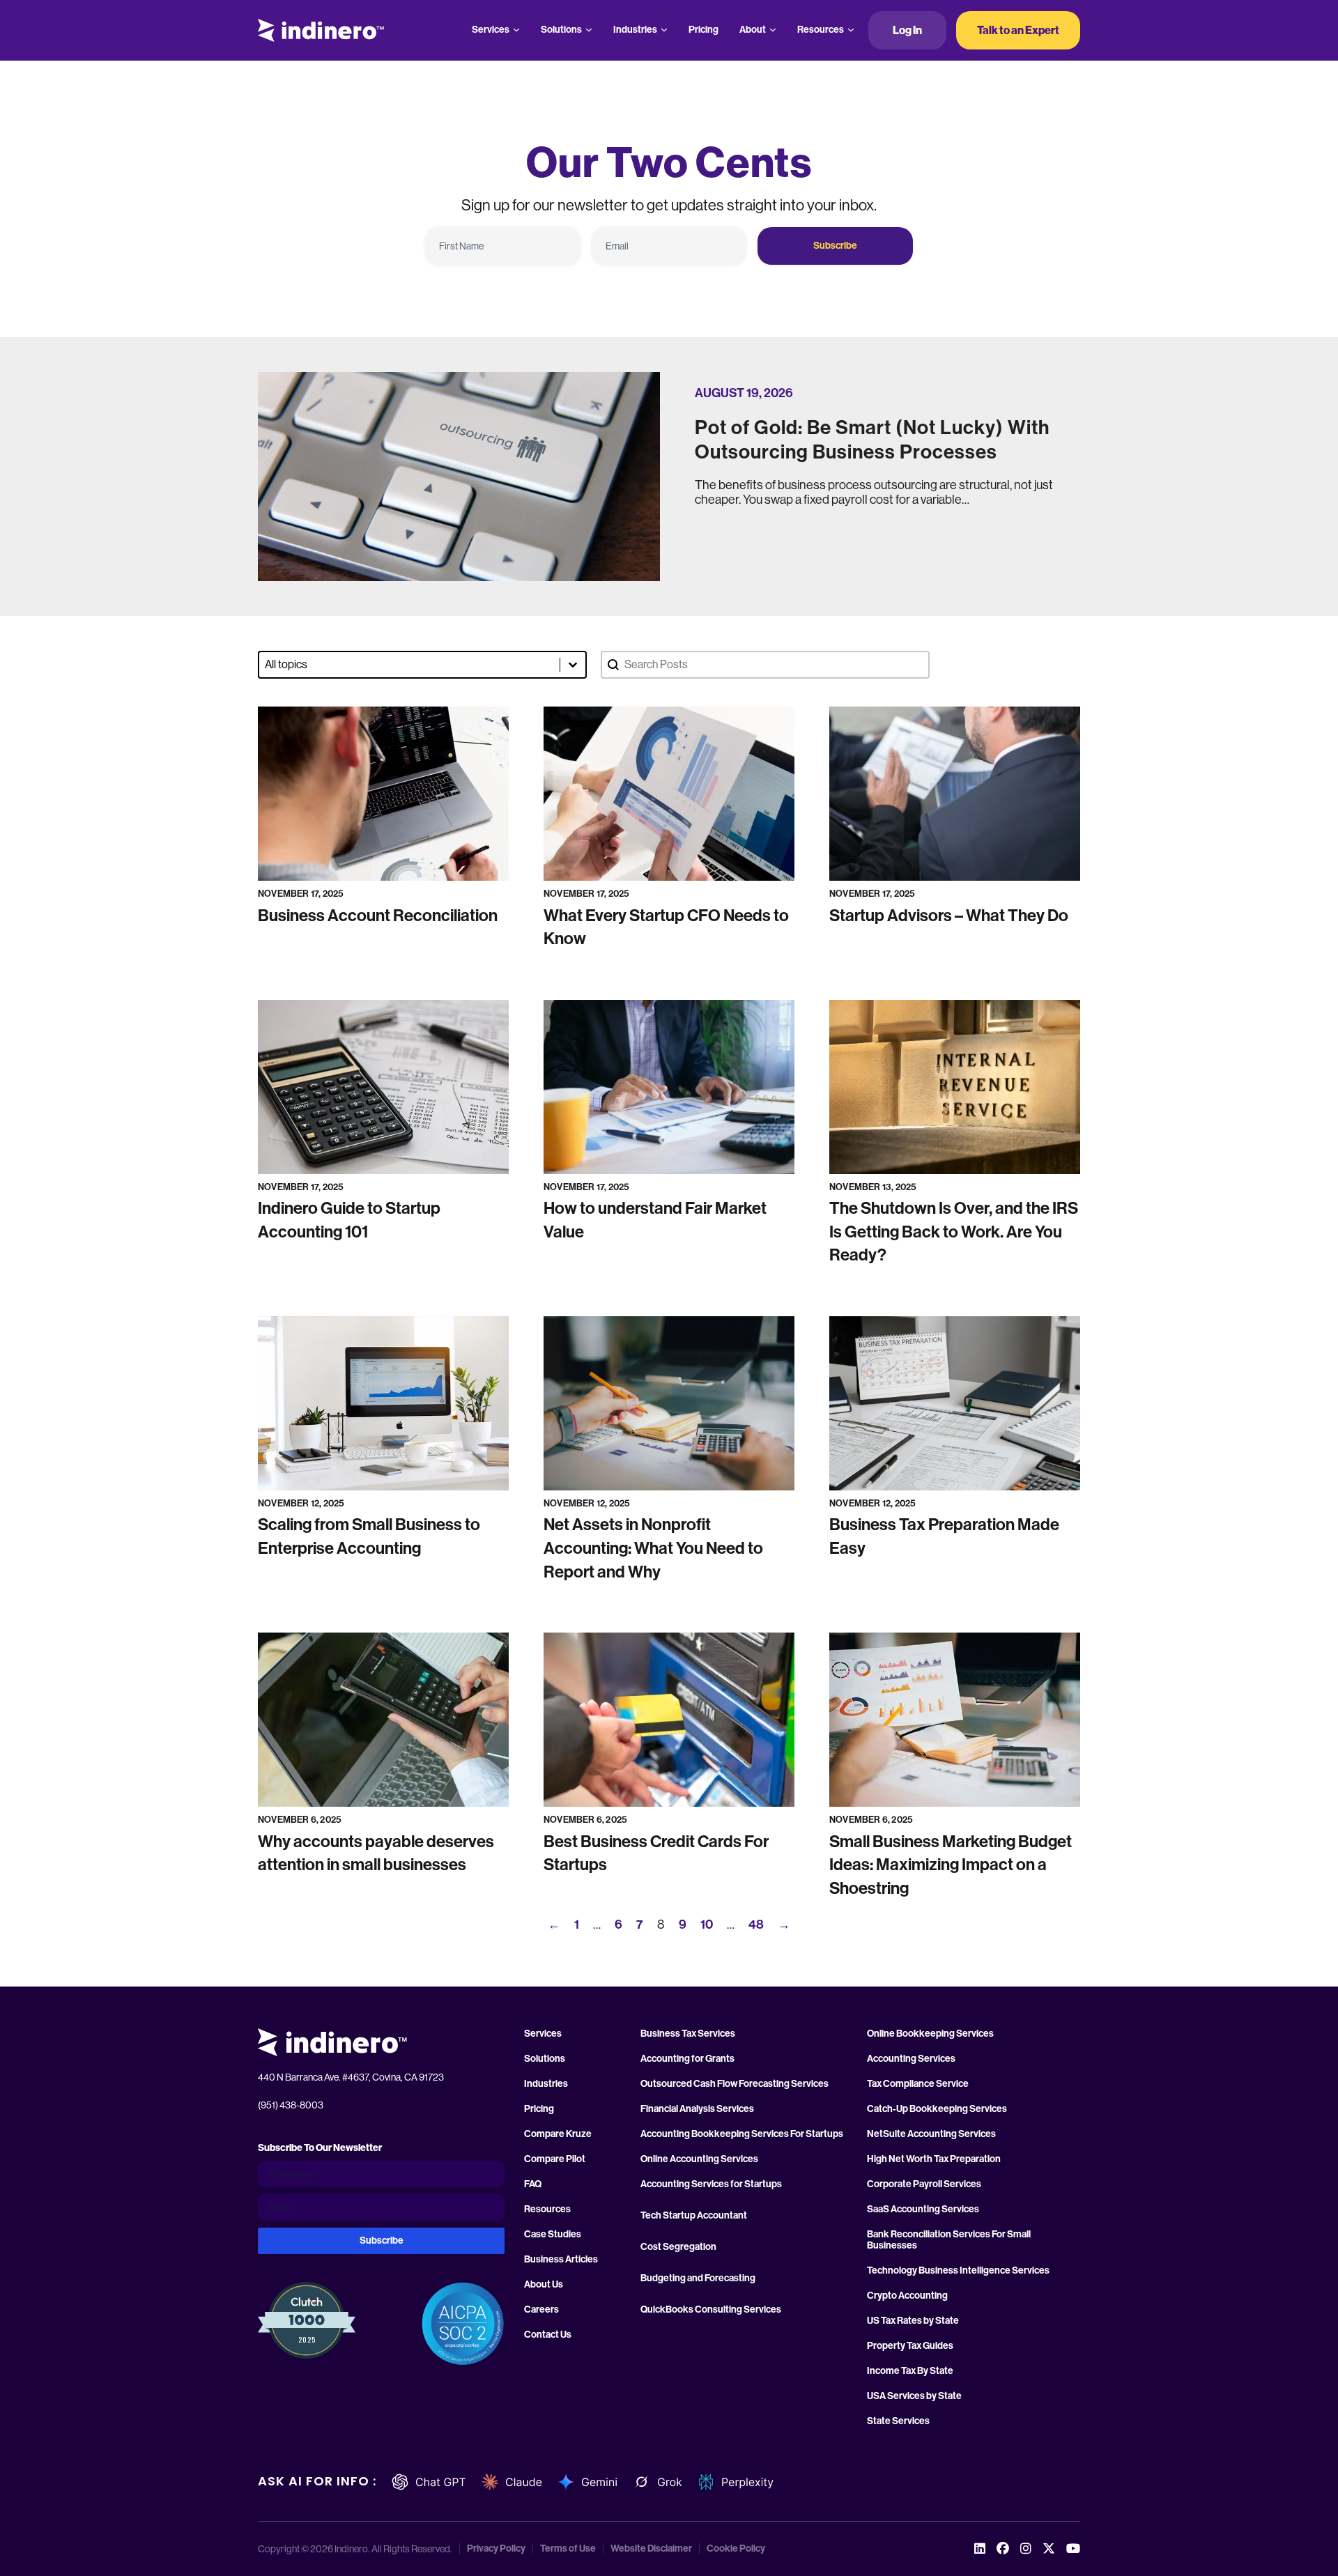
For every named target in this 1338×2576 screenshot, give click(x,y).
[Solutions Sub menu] (589, 30)
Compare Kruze (558, 2134)
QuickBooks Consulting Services (711, 2310)
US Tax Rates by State (913, 2321)
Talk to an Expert (1018, 30)
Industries (635, 30)
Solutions (561, 30)
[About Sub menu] (773, 30)
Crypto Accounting (907, 2296)
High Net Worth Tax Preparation (934, 2159)
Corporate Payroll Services (924, 2184)
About (753, 30)
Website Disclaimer (651, 2549)
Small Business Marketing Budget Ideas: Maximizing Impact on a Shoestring (951, 1865)
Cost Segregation (678, 2247)
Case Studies (553, 2235)
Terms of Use (568, 2549)
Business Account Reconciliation (378, 916)
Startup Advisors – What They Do (949, 916)
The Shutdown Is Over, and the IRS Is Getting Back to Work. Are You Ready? (954, 1232)
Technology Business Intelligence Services (958, 2271)
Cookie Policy (736, 2549)
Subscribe (835, 246)
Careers (541, 2310)
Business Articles (561, 2260)
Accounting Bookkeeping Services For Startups (742, 2134)
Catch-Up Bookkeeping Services (937, 2109)
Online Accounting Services (699, 2159)
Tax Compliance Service (918, 2084)
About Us (544, 2285)
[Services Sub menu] (516, 30)
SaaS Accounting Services (923, 2209)
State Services (898, 2421)
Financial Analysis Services (697, 2109)
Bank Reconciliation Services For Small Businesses (949, 2240)
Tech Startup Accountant (694, 2216)
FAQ (533, 2184)
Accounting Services (911, 2059)
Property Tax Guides (910, 2346)
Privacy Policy (496, 2549)
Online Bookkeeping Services (930, 2034)
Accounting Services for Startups (711, 2184)
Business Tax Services (688, 2034)
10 (707, 1925)
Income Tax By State (910, 2371)
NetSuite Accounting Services (931, 2134)
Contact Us (548, 2335)
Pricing (703, 30)
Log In (907, 30)
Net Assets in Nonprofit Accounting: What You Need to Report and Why (653, 1548)
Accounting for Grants (687, 2059)
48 (756, 1925)
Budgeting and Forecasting (698, 2278)
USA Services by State (914, 2396)
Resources (821, 30)
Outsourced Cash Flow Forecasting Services (735, 2084)
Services (491, 30)
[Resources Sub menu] (851, 30)
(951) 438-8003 (291, 2105)
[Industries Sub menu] (664, 30)
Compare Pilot (555, 2159)
